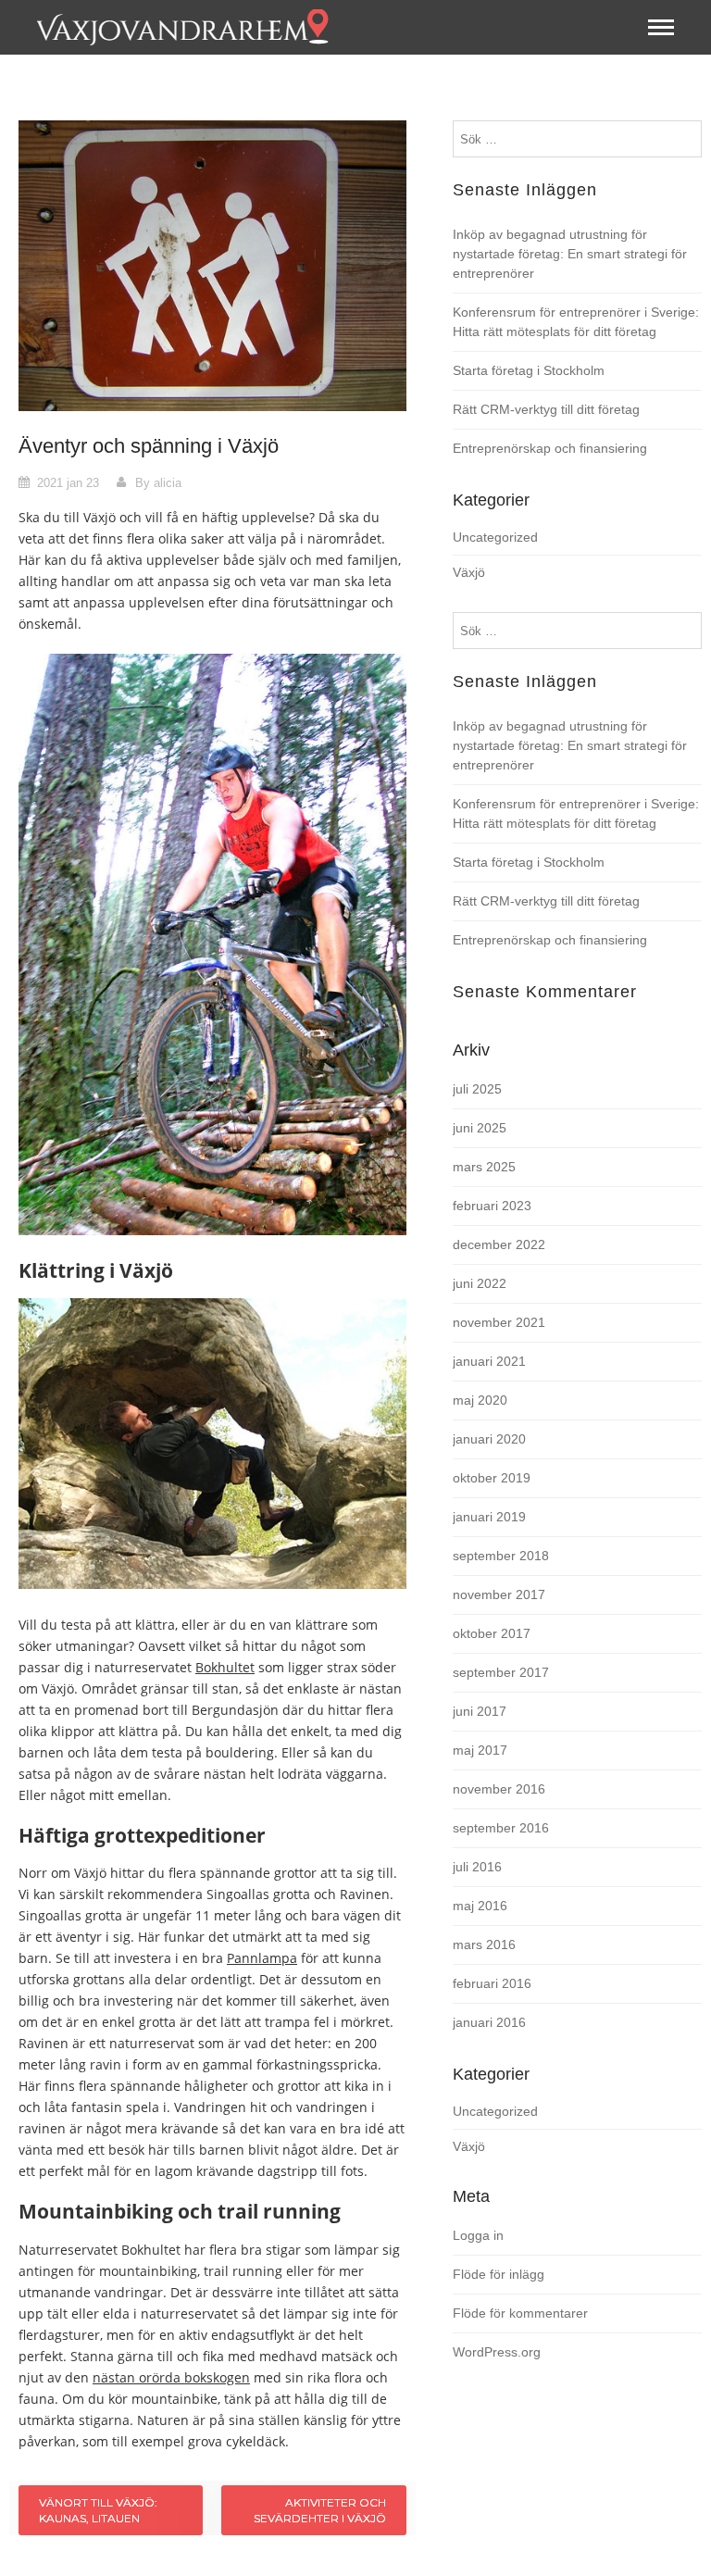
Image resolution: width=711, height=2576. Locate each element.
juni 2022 (480, 1283)
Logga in (478, 2235)
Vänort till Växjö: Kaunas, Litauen (98, 2510)
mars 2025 (484, 1167)
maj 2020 (480, 1400)
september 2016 (501, 1828)
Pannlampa (262, 1958)
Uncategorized (495, 537)
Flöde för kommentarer (520, 2313)
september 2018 (501, 1556)
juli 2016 (477, 1867)
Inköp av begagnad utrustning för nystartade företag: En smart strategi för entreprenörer (570, 254)
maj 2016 (480, 1906)
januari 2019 (489, 1517)
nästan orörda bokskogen (171, 2377)
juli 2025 (477, 1089)
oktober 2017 (492, 1633)
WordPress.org (497, 2352)
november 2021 (499, 1322)
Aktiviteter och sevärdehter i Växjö (320, 2510)
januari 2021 (489, 1361)
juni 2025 (480, 1128)
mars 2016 (484, 1945)
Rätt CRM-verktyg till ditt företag (546, 409)
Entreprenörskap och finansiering (550, 448)
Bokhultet (225, 1667)
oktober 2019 (492, 1478)
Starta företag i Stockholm (529, 370)
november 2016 (499, 1789)
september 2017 (501, 1672)
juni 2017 (480, 1711)
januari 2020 (489, 1439)
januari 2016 (489, 2022)
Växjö (469, 572)
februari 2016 (492, 1983)
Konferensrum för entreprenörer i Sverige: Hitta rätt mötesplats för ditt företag (576, 322)
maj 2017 (480, 1750)
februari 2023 (492, 1206)
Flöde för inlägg (499, 2274)
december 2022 (499, 1244)
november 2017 (499, 1594)
